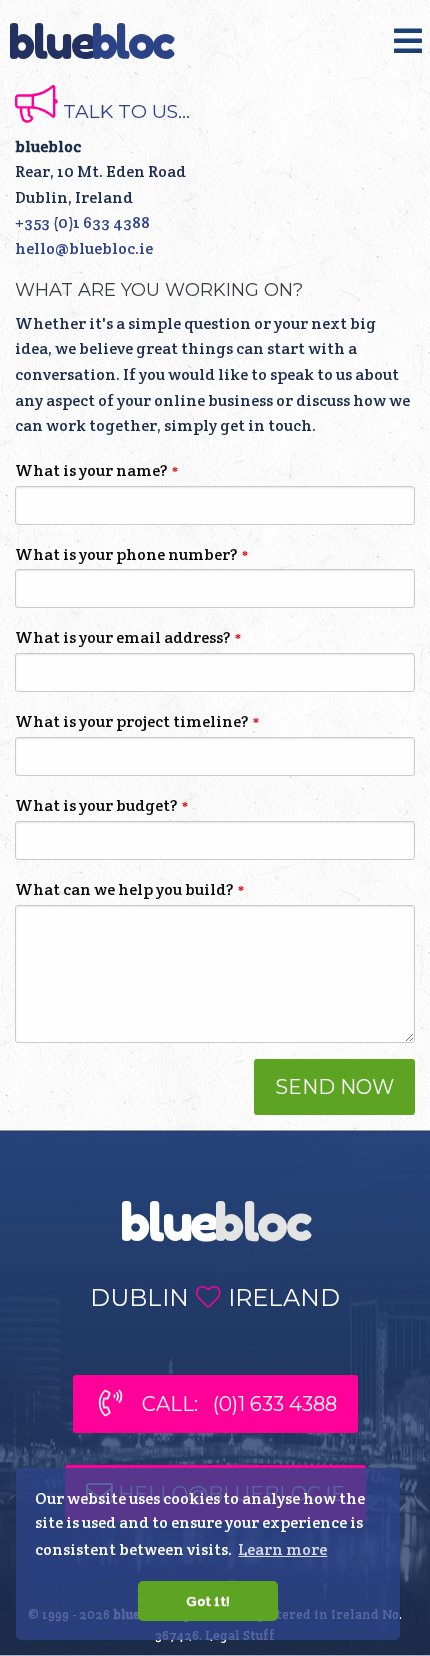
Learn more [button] (282, 1549)
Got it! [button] (208, 1601)
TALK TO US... (124, 111)
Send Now (334, 1087)
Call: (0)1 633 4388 (229, 1405)
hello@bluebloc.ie (84, 248)
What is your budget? (96, 805)
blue (91, 42)
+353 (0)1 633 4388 (82, 222)
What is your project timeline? (131, 721)
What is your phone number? (126, 554)
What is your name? (91, 470)
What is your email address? (122, 637)
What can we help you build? (124, 889)
